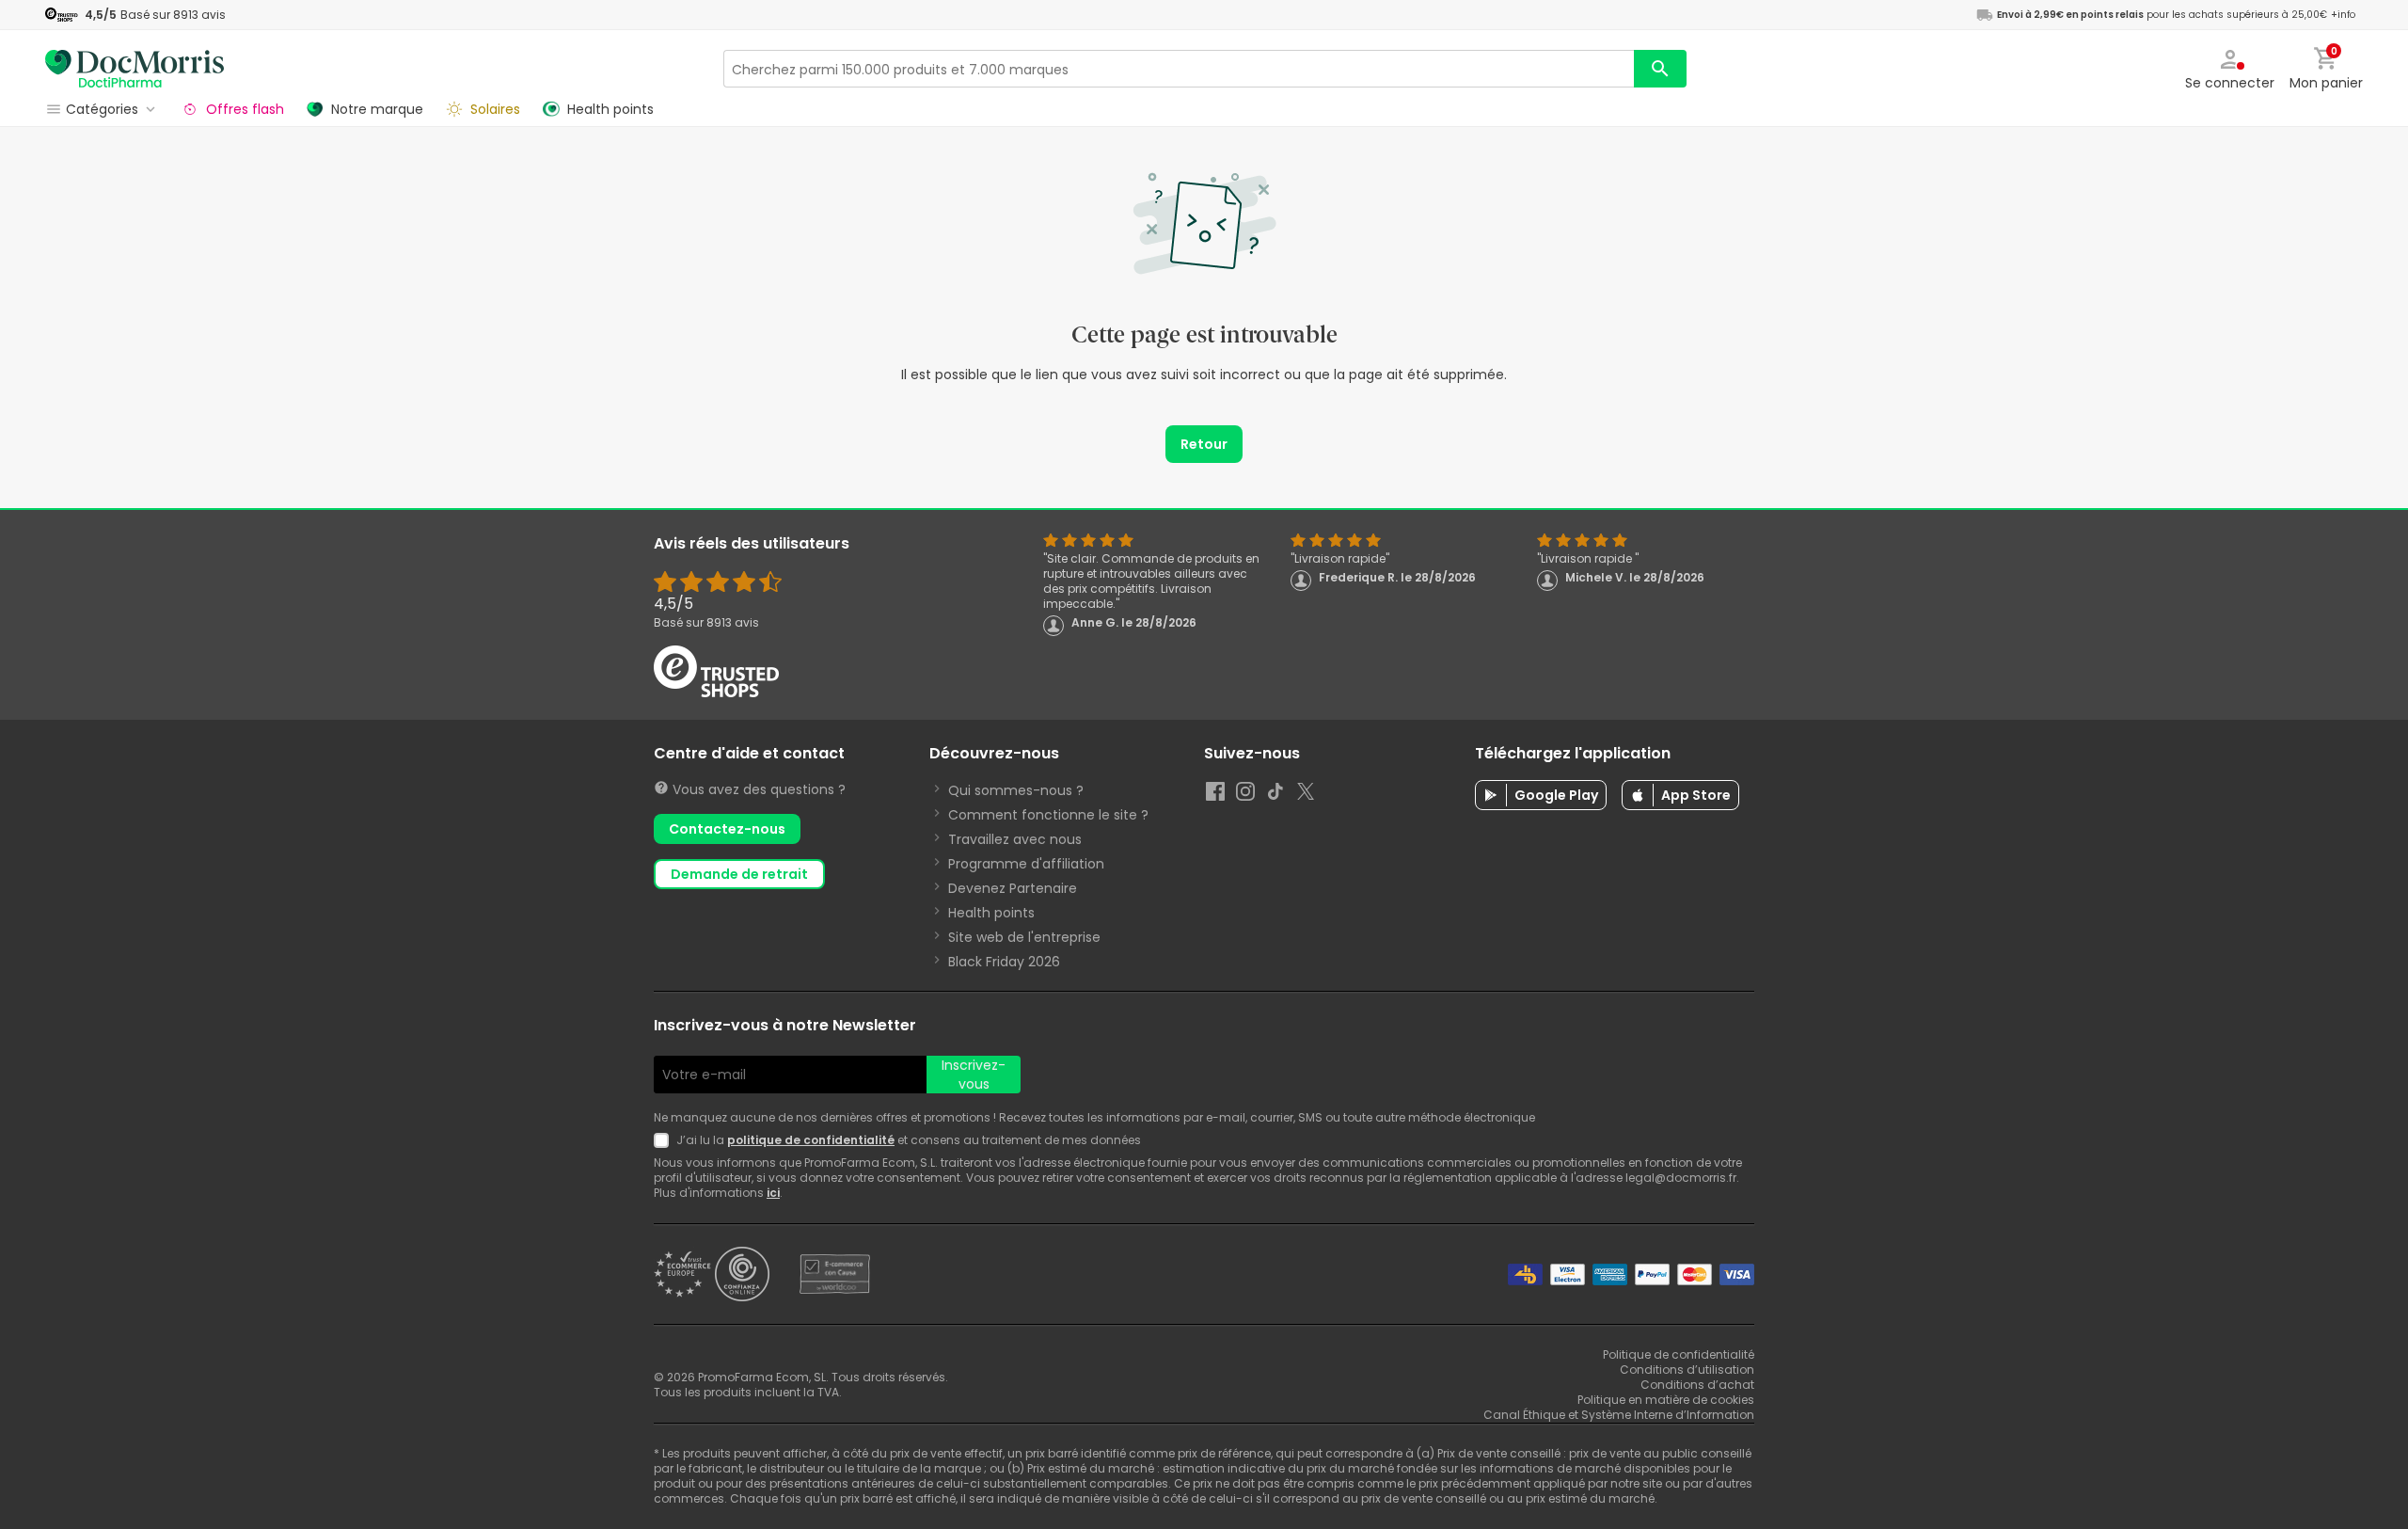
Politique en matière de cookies (1666, 1400)
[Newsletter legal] (665, 1140)
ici (773, 1193)
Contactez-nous (727, 829)
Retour (1204, 444)
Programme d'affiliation (1026, 864)
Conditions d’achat (1697, 1385)
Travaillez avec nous (1015, 839)
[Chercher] (1660, 69)
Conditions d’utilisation (1687, 1370)
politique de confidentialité (811, 1140)
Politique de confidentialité (1679, 1354)
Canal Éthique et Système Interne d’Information (1619, 1415)
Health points (991, 913)
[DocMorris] (135, 68)
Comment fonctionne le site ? (1048, 815)
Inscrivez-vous (974, 1075)
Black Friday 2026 (1004, 962)
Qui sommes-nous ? (1016, 790)
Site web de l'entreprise (1024, 937)
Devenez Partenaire (1013, 888)
